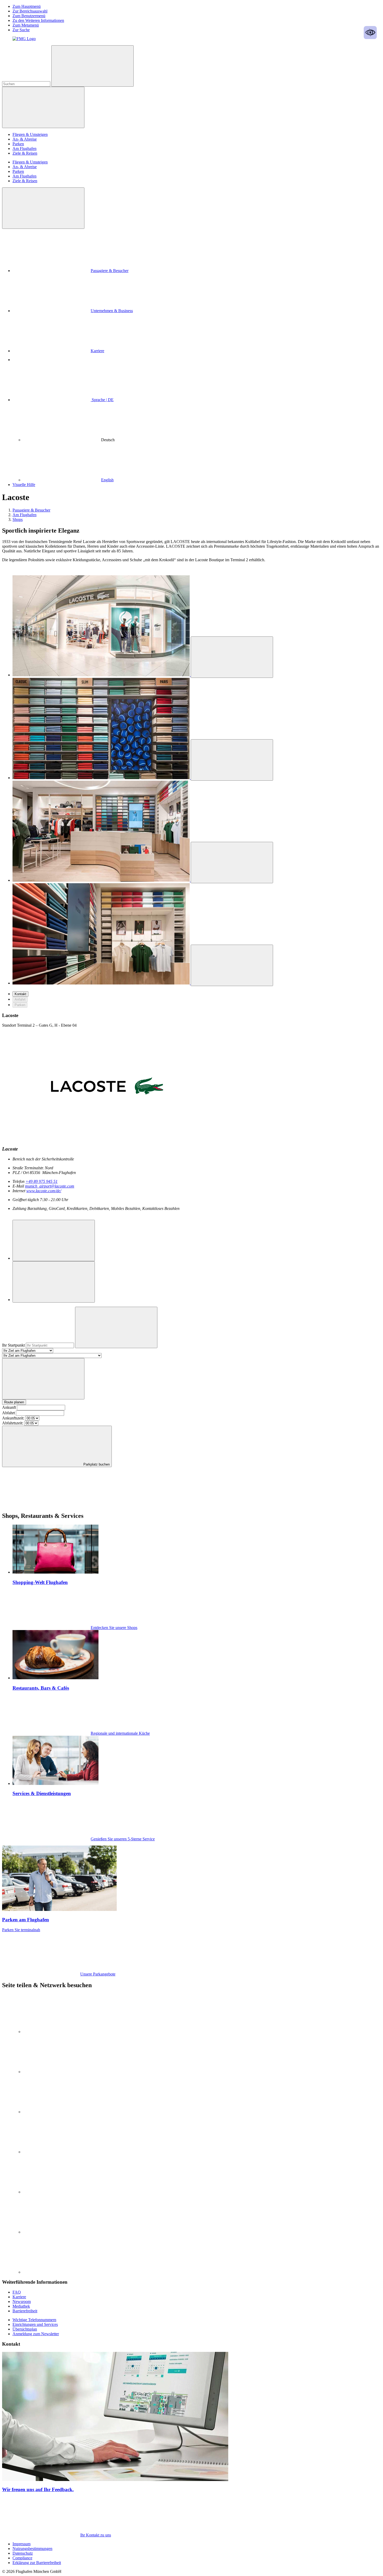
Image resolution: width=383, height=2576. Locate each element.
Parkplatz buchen (96, 1464)
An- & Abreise (25, 139)
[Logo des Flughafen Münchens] (24, 39)
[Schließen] (43, 208)
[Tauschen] (43, 1379)
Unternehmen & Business (112, 311)
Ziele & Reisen (25, 153)
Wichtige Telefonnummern (34, 2320)
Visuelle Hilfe (24, 485)
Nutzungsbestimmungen (32, 2549)
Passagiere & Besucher (110, 271)
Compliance (22, 2558)
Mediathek (21, 2306)
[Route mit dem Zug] (54, 1282)
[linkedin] (62, 2032)
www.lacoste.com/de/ (44, 1191)
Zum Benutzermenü (29, 16)
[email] (62, 2232)
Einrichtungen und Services (35, 2324)
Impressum (21, 2544)
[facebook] (62, 2152)
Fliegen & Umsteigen (30, 134)
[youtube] (62, 2112)
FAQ (17, 2292)
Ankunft (9, 1407)
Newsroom (22, 2302)
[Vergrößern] (232, 657)
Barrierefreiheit (25, 2311)
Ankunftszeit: (13, 1418)
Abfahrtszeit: (13, 1423)
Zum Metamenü (26, 25)
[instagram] (62, 2072)
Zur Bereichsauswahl (30, 11)
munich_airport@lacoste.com (50, 1186)
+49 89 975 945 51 (42, 1181)
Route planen (14, 1402)
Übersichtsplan (25, 2329)
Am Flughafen (24, 149)
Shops (18, 519)
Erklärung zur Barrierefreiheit (37, 2563)
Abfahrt (8, 1413)
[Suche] (92, 66)
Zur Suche (21, 30)
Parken (18, 144)
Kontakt (20, 994)
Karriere (97, 351)
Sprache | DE (102, 400)
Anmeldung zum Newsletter (36, 2334)
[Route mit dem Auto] (54, 1240)
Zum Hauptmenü (27, 6)
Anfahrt (20, 999)
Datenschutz (23, 2553)
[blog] (62, 2272)
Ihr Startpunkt (14, 1345)
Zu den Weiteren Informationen (38, 20)
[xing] (62, 2192)
